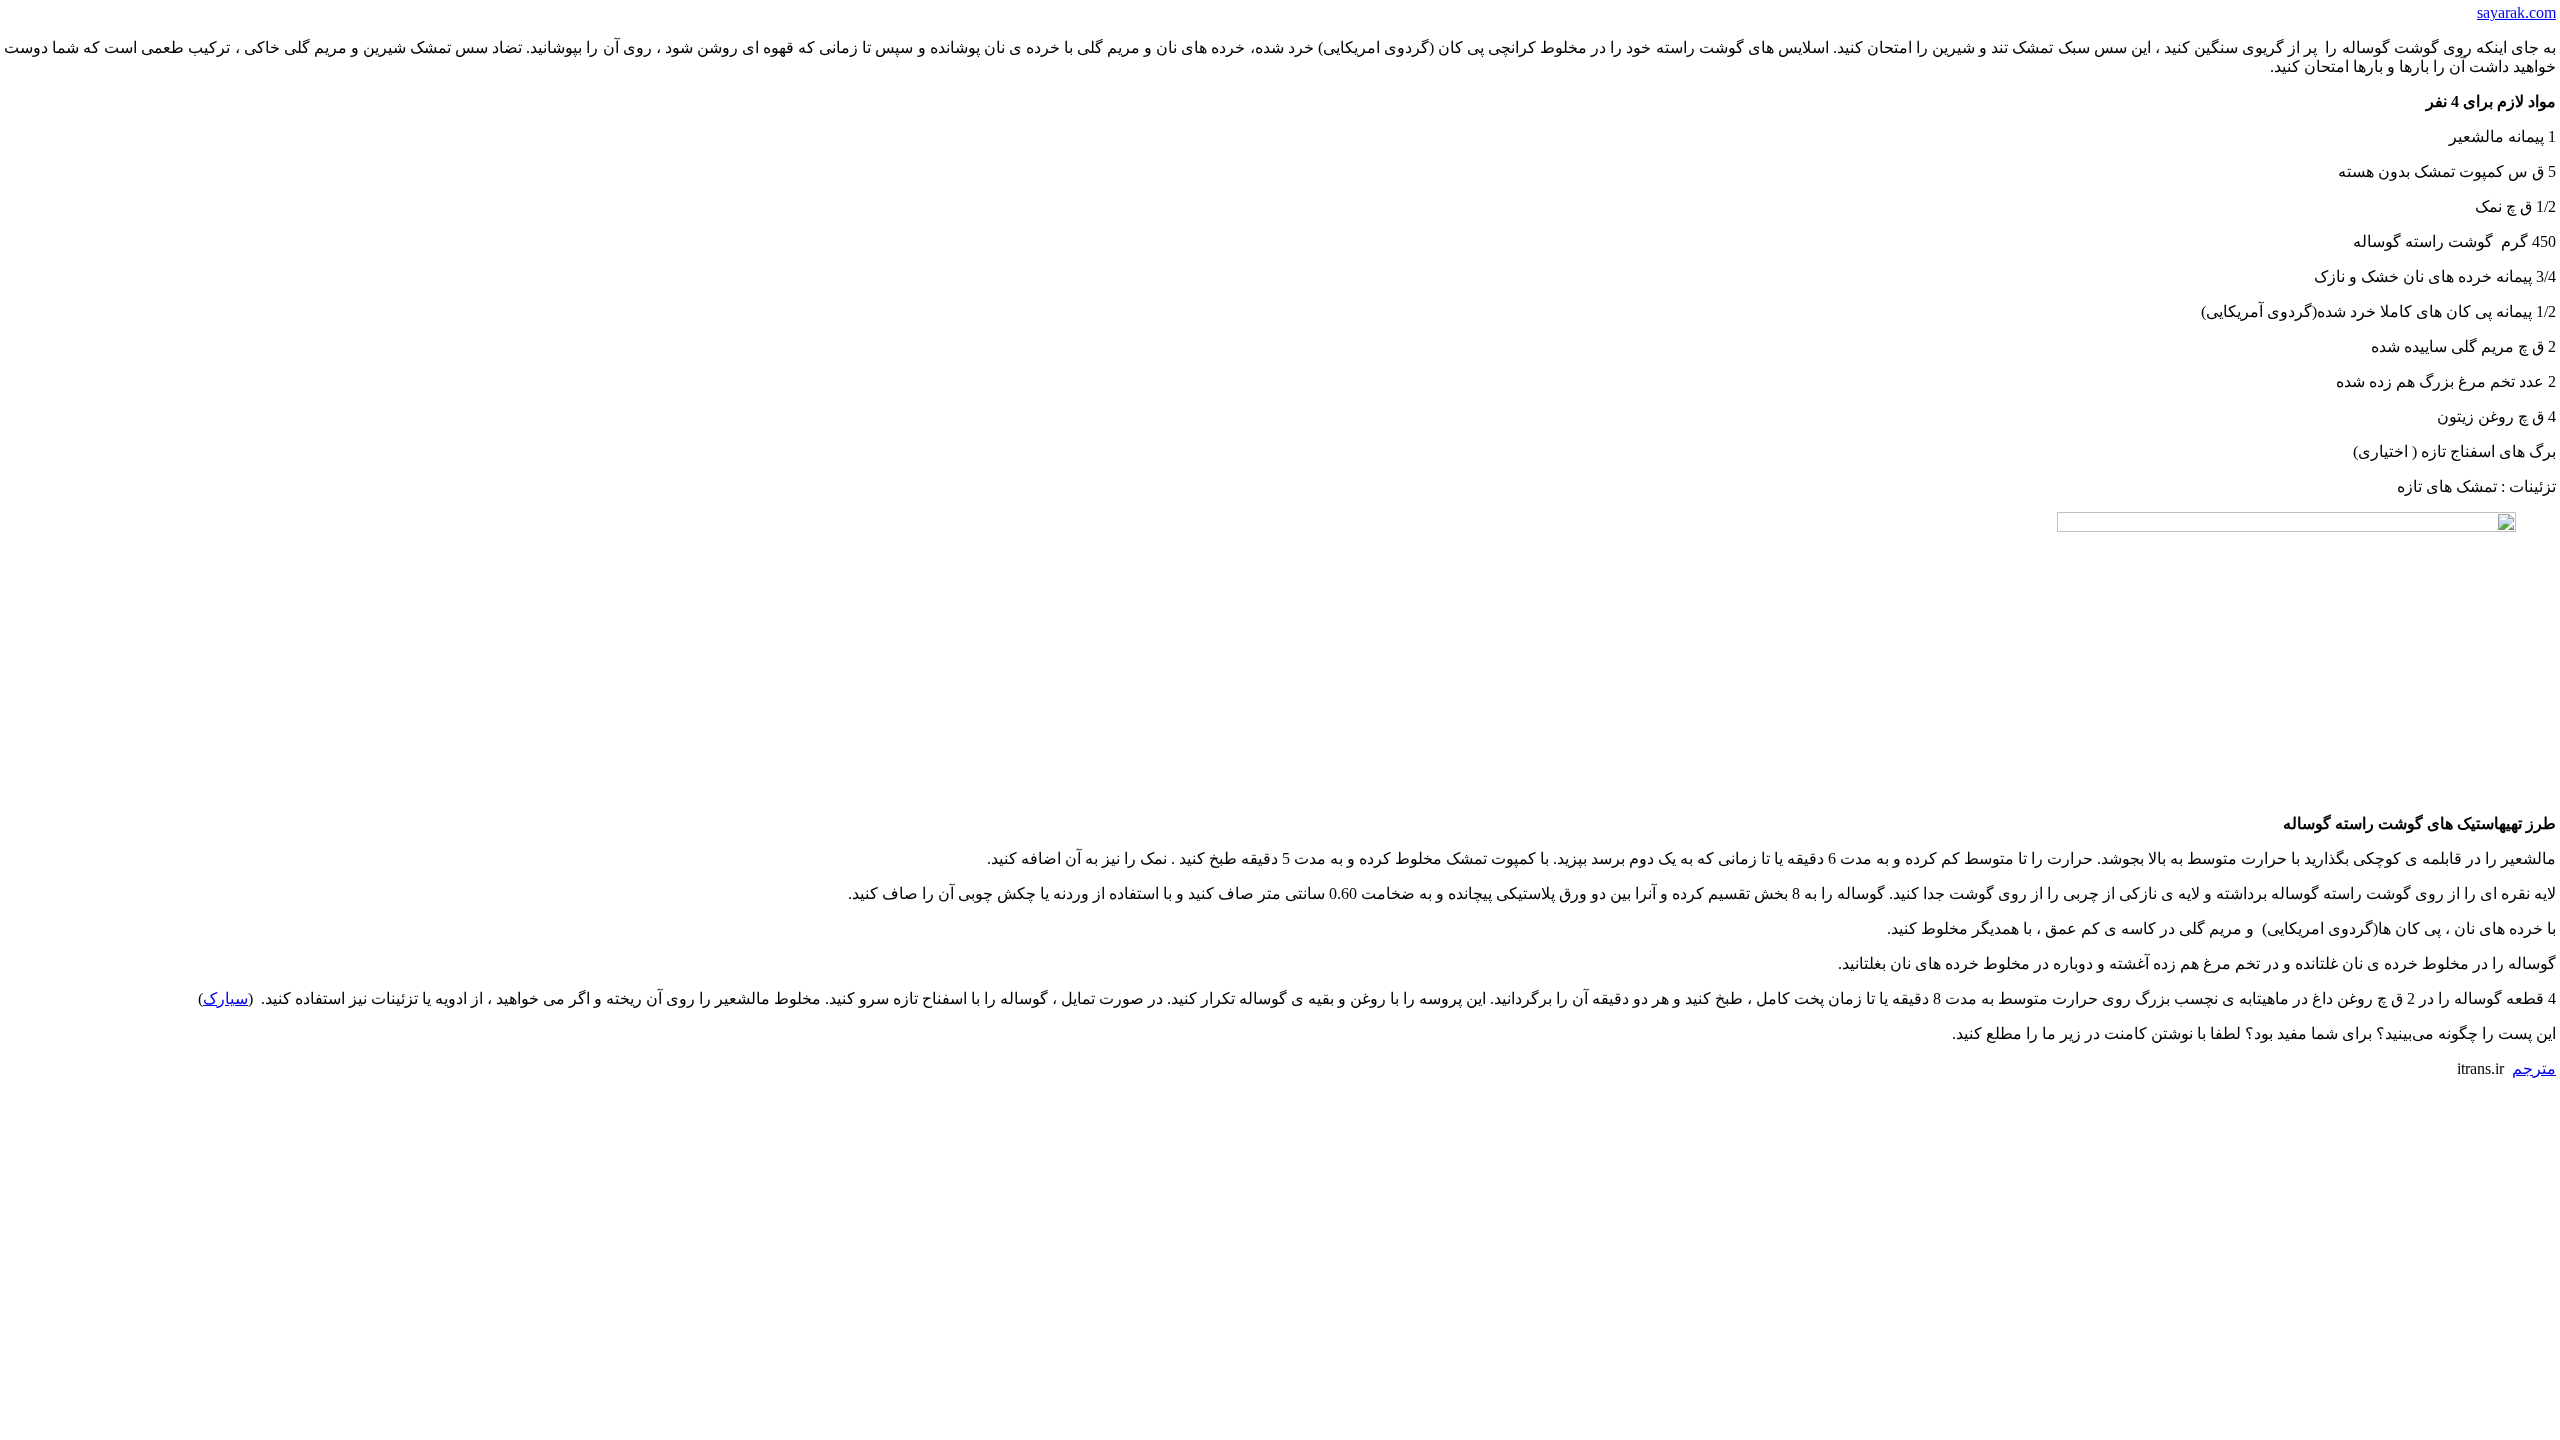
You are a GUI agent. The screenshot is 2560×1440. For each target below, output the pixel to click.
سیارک (225, 998)
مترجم (2534, 1068)
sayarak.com (2516, 12)
